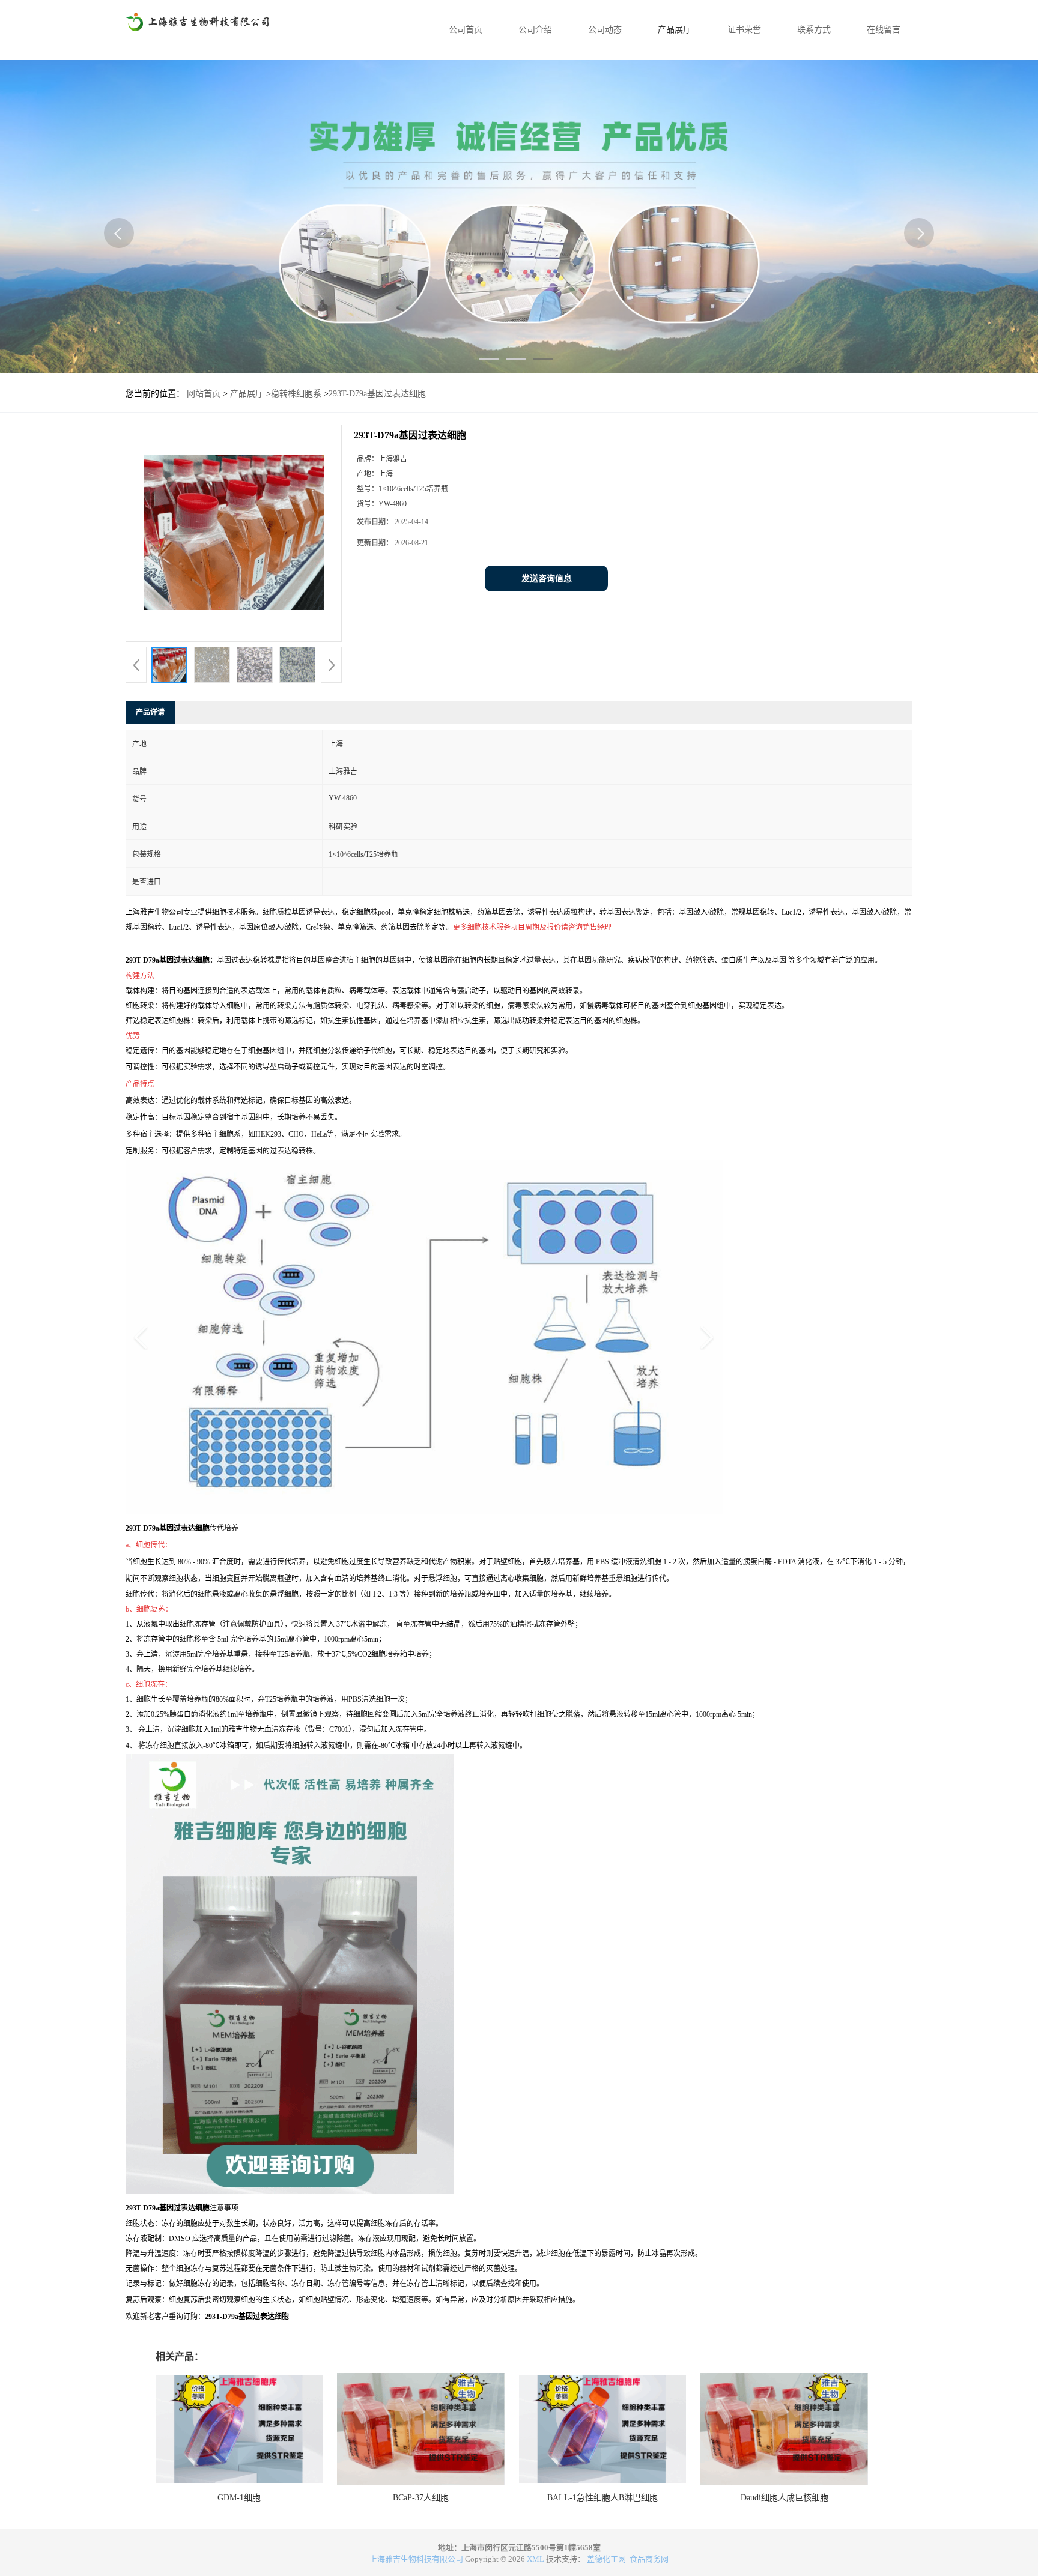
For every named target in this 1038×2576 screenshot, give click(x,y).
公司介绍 (535, 30)
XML (536, 2559)
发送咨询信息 (547, 579)
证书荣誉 (744, 30)
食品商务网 (649, 2559)
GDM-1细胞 (239, 2498)
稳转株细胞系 (296, 394)
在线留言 (884, 30)
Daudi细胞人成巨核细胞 (785, 2498)
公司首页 (466, 30)
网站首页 (204, 394)
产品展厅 (675, 30)
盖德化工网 (606, 2559)
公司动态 (605, 30)
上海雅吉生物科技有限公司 (416, 2559)
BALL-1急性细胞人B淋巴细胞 (602, 2498)
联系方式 (814, 30)
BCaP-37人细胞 (421, 2498)
